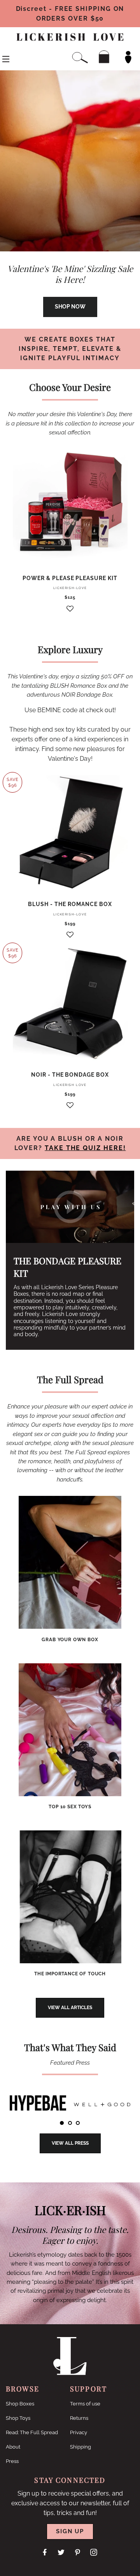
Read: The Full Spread (32, 2432)
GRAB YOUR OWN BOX (70, 1640)
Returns (79, 2418)
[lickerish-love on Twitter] (62, 2552)
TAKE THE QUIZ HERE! (85, 1148)
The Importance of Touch (70, 1974)
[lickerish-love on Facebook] (45, 2552)
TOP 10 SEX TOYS (70, 1807)
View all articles (70, 2008)
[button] (70, 612)
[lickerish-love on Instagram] (94, 2552)
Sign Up (70, 2531)
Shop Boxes (20, 2404)
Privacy (79, 2432)
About (13, 2447)
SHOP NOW (70, 307)
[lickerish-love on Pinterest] (78, 2552)
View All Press (70, 2143)
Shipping (80, 2447)
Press (12, 2461)
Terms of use (85, 2404)
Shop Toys (18, 2418)
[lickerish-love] (70, 2373)
